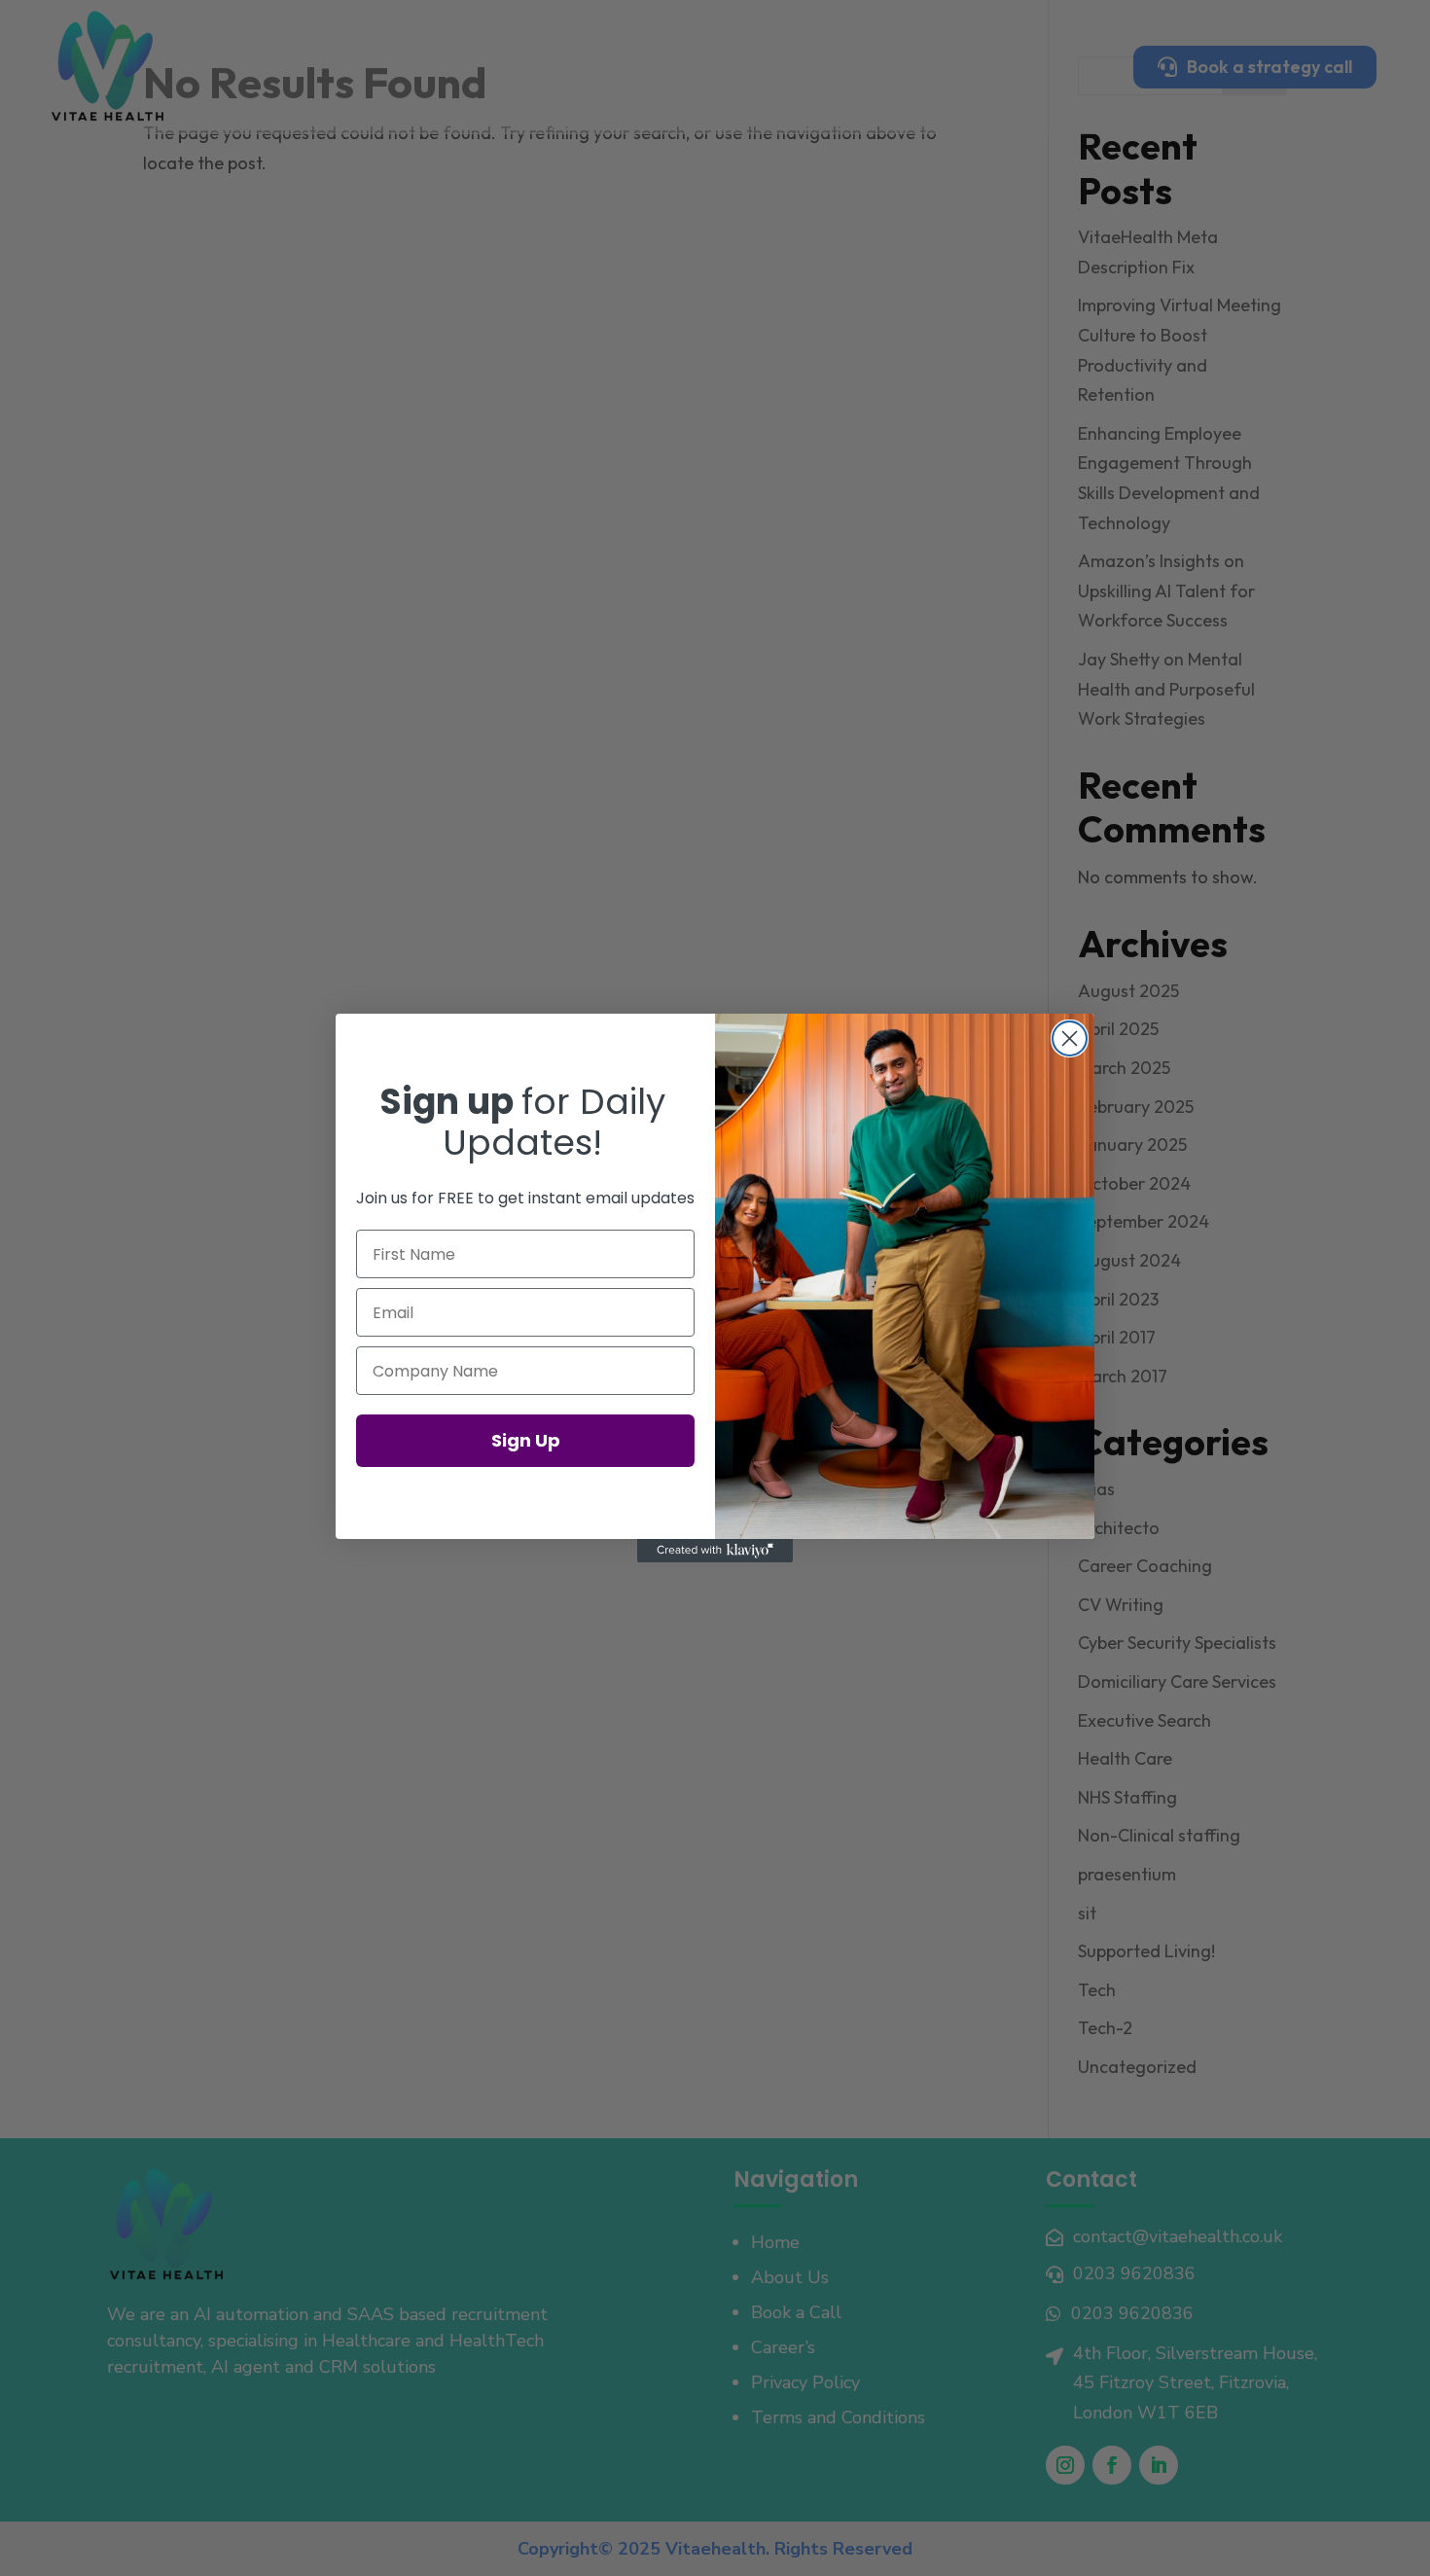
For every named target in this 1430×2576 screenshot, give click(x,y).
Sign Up (526, 1440)
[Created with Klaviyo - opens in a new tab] (715, 1551)
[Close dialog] (1070, 1038)
